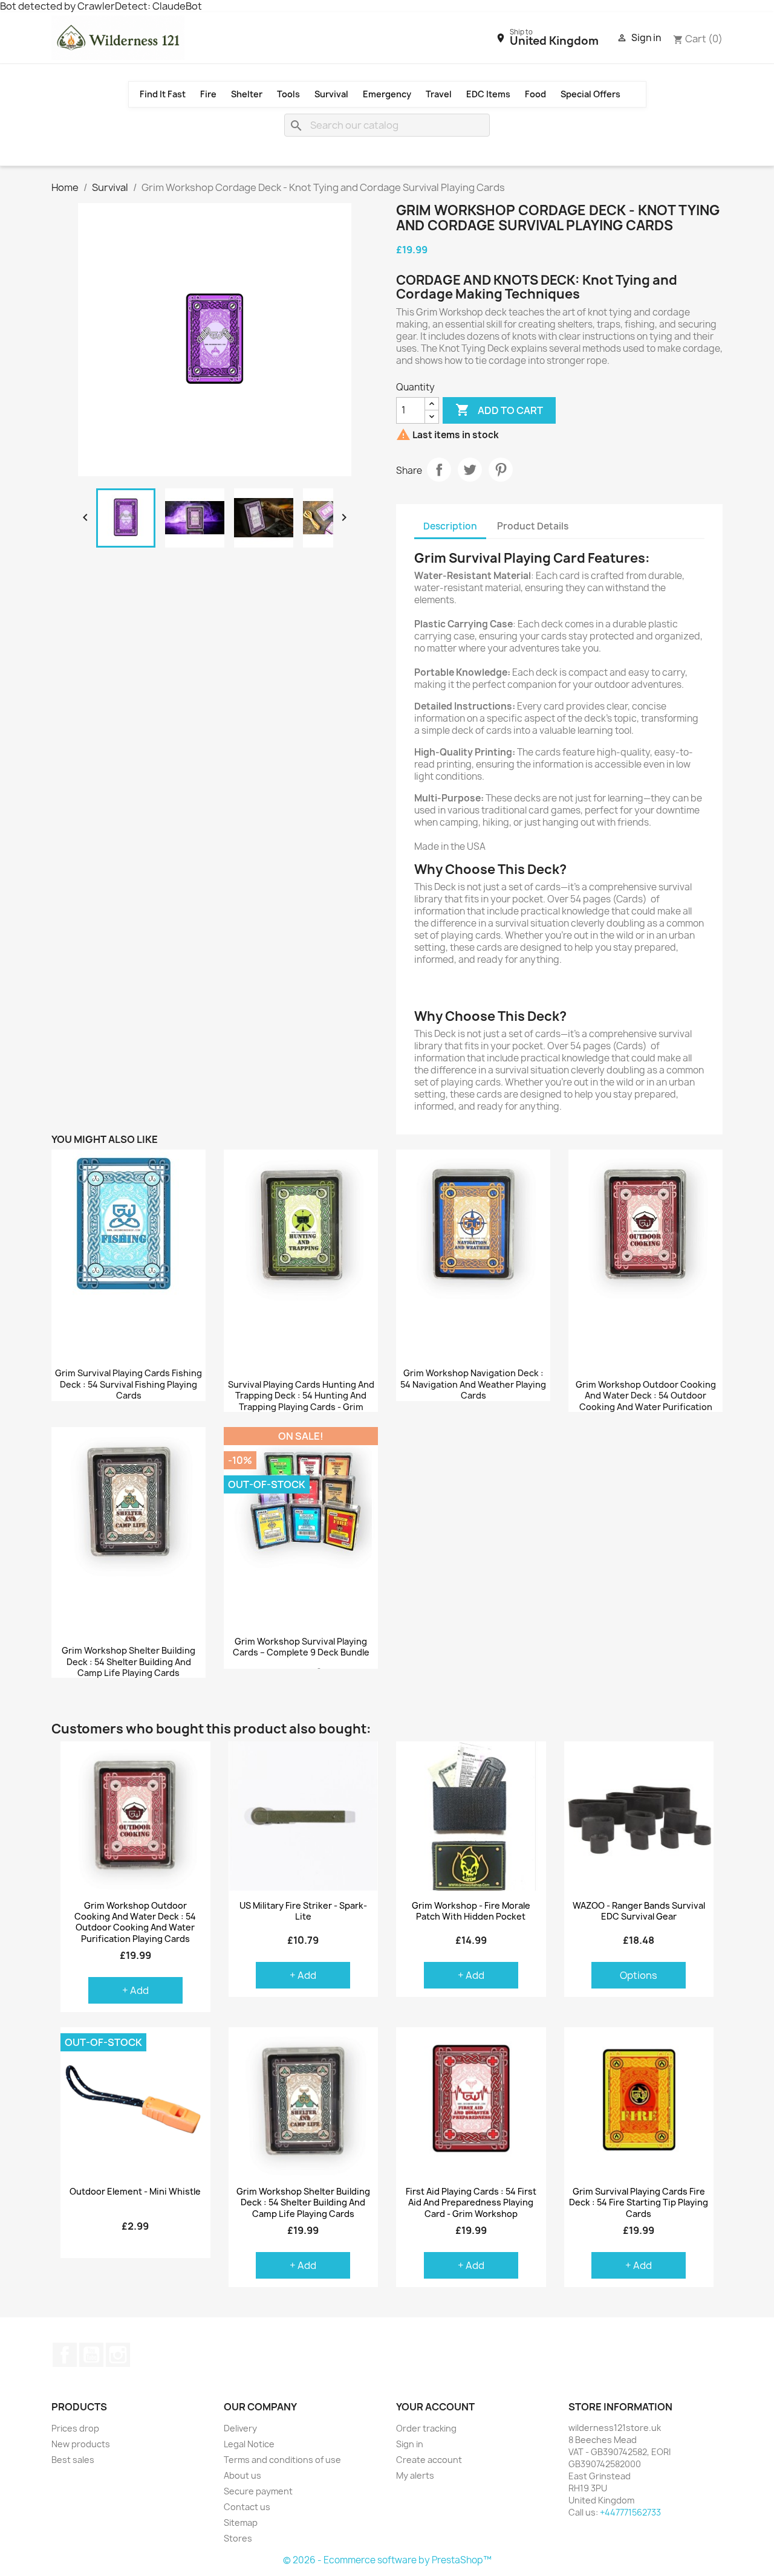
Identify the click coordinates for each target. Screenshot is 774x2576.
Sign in (410, 2444)
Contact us (247, 2507)
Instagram (118, 2355)
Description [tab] (450, 526)
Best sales (73, 2460)
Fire (208, 94)
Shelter (247, 94)
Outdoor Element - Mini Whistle (135, 2192)
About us (242, 2475)
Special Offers (590, 94)
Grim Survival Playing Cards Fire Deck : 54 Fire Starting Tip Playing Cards (639, 2202)
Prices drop (75, 2428)
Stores (238, 2538)
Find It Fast (163, 94)
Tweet (470, 470)
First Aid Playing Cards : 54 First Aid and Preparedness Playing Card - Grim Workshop (471, 2202)
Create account (429, 2460)
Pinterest (501, 470)
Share (439, 470)
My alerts (415, 2475)
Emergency (387, 94)
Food (535, 94)
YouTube (91, 2355)
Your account (435, 2407)
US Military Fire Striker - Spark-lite (303, 1911)
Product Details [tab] (533, 526)
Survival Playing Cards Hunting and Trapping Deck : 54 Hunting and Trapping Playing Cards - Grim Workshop (301, 1402)
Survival (331, 94)
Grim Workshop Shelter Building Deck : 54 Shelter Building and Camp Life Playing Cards (128, 1662)
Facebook (65, 2355)
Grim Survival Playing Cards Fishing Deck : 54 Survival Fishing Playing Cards (128, 1385)
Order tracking (426, 2428)
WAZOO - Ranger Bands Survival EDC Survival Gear (639, 1911)
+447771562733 (630, 2512)
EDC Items (488, 94)
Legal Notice (249, 2444)
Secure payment (258, 2491)
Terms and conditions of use (282, 2460)
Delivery (240, 2428)
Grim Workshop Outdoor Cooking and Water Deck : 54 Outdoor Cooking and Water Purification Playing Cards (646, 1402)
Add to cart (499, 410)
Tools (288, 94)
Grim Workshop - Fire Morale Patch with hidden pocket (471, 1911)
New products (81, 2444)
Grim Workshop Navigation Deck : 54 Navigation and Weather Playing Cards (473, 1385)
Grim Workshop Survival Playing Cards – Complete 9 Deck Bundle (301, 1647)
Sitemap (241, 2523)
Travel (439, 94)
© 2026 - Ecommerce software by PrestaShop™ (387, 2560)
